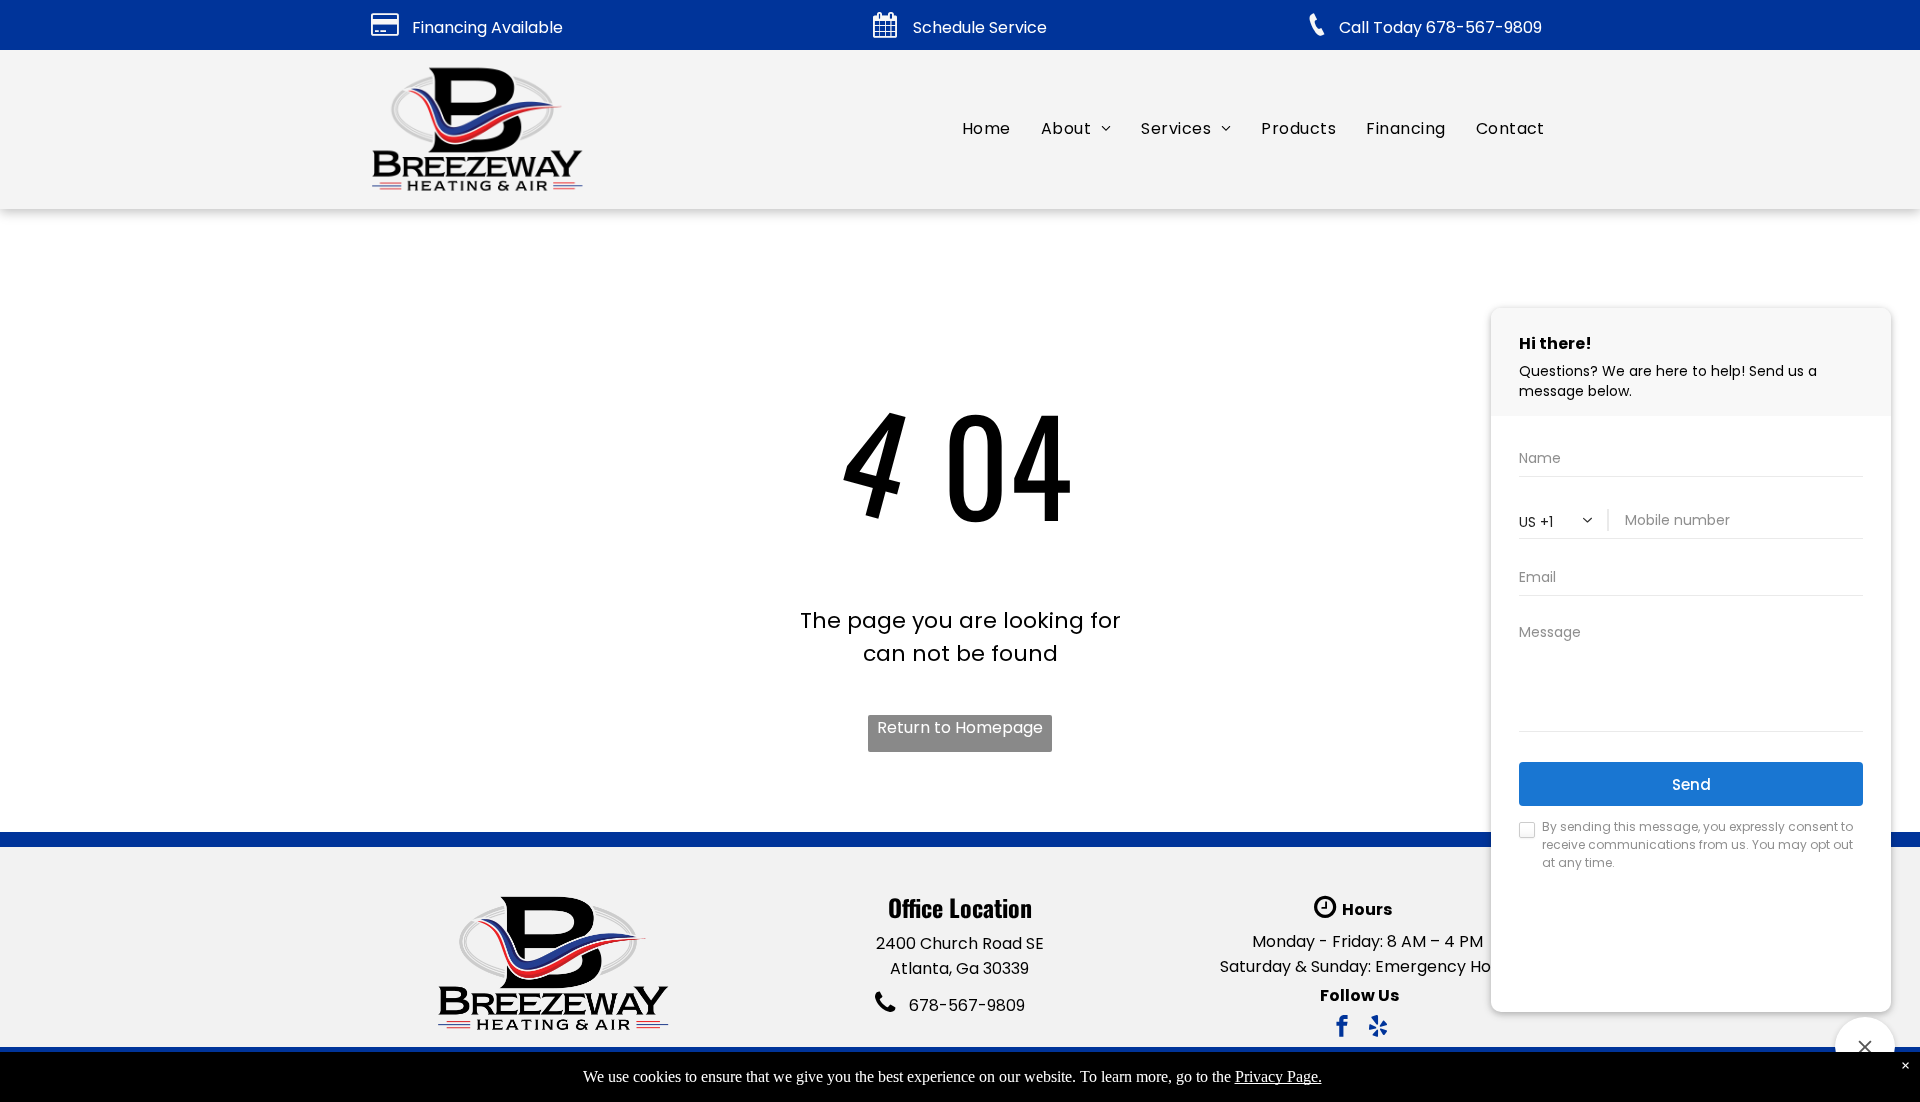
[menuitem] (986, 128)
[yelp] (1378, 1028)
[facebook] (1342, 1028)
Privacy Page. (1278, 1076)
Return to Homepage (960, 727)
